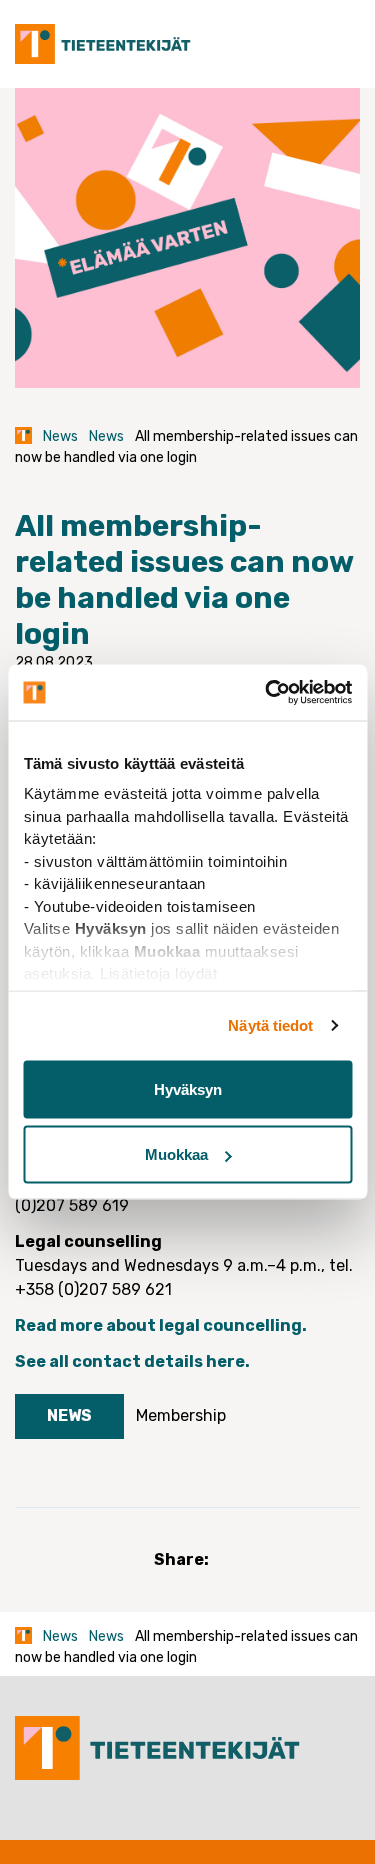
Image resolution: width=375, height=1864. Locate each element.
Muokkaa (176, 1154)
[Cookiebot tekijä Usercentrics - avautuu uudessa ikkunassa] (267, 693)
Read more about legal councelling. (162, 1325)
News (60, 436)
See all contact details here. (134, 1361)
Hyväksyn (188, 1088)
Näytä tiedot (270, 1025)
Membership (181, 1415)
